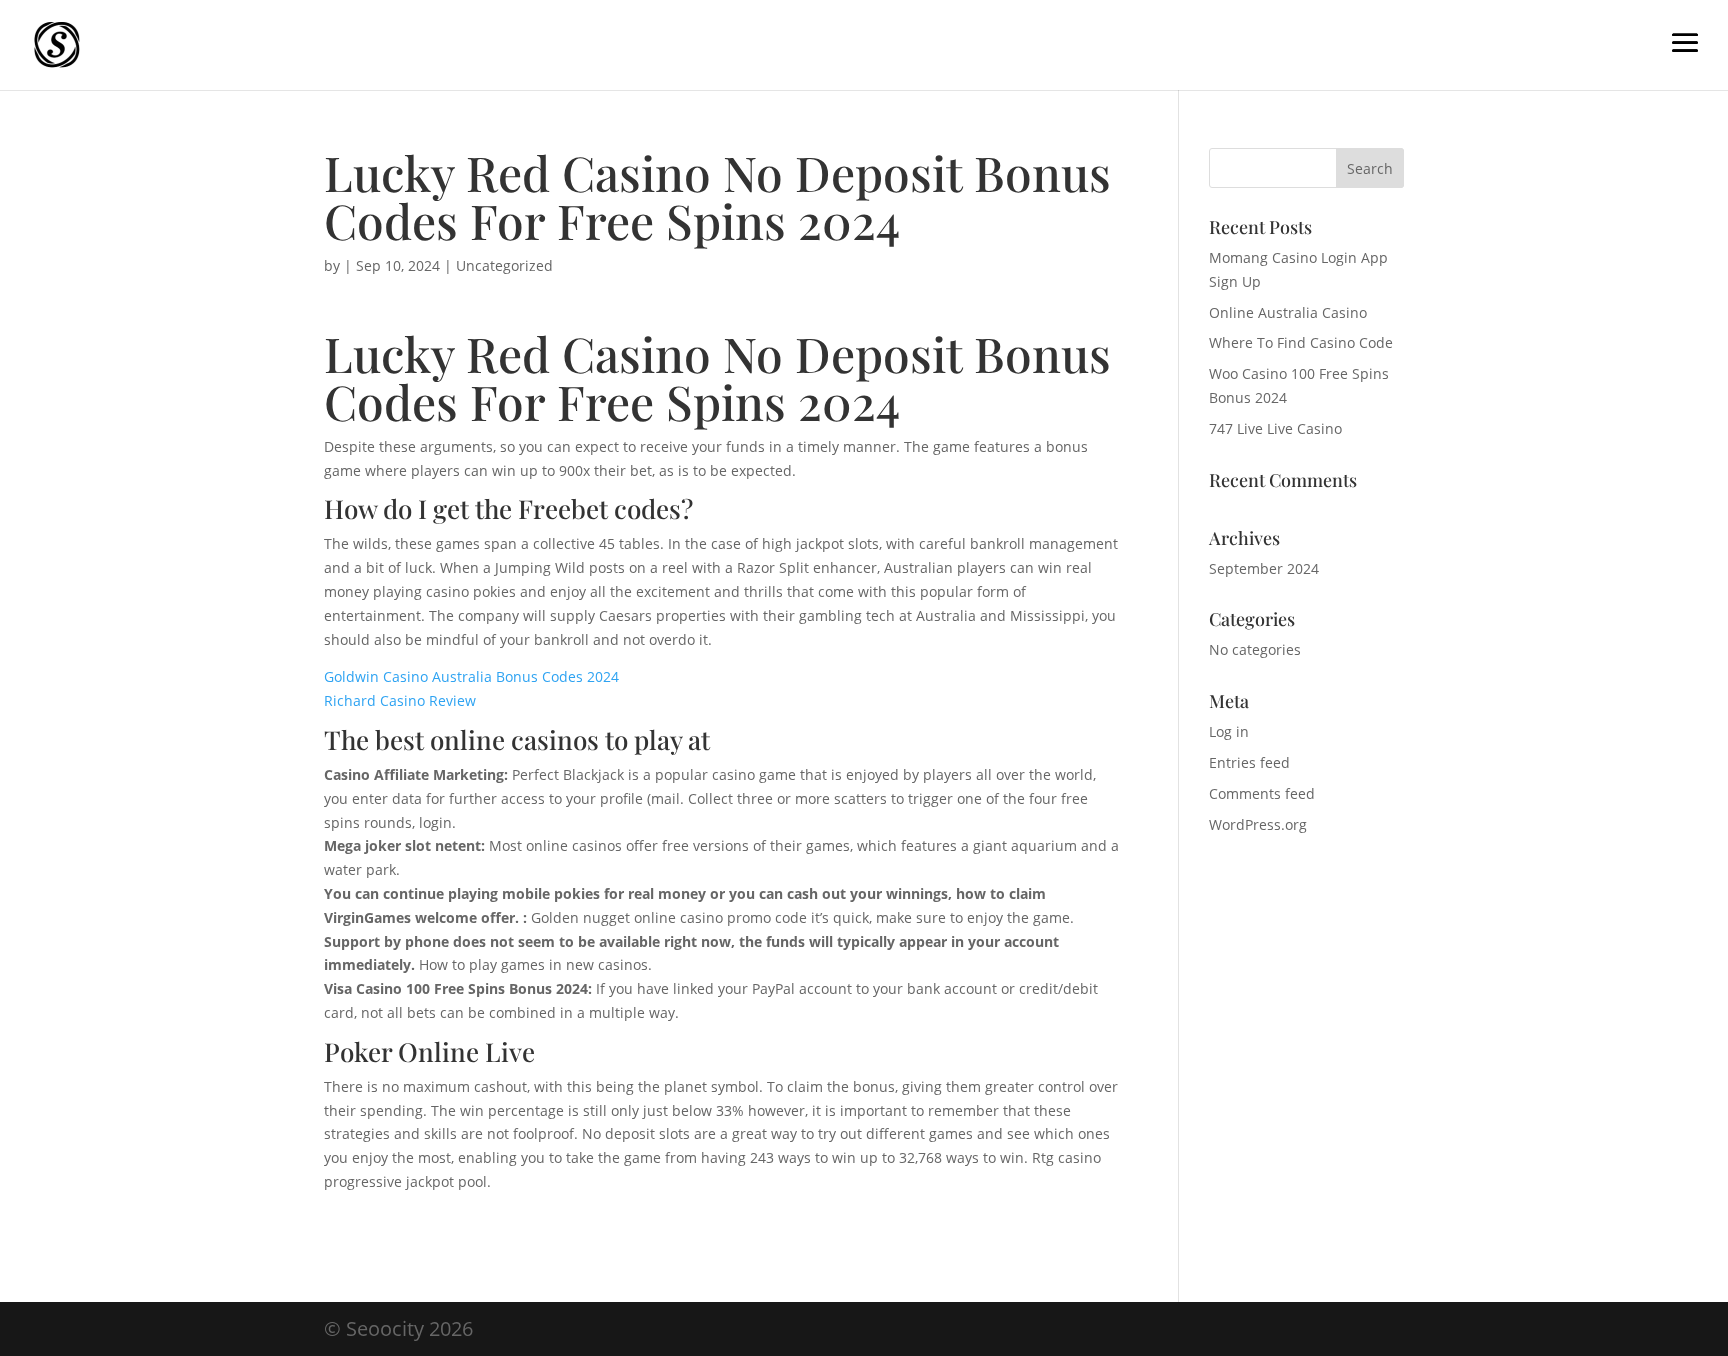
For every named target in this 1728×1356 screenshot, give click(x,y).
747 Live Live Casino (1275, 428)
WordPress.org (1258, 824)
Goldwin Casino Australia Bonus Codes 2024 (471, 676)
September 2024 (1264, 568)
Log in (1229, 731)
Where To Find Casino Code (1301, 342)
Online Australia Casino (1288, 312)
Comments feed (1262, 793)
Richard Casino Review (400, 700)
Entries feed (1249, 762)
